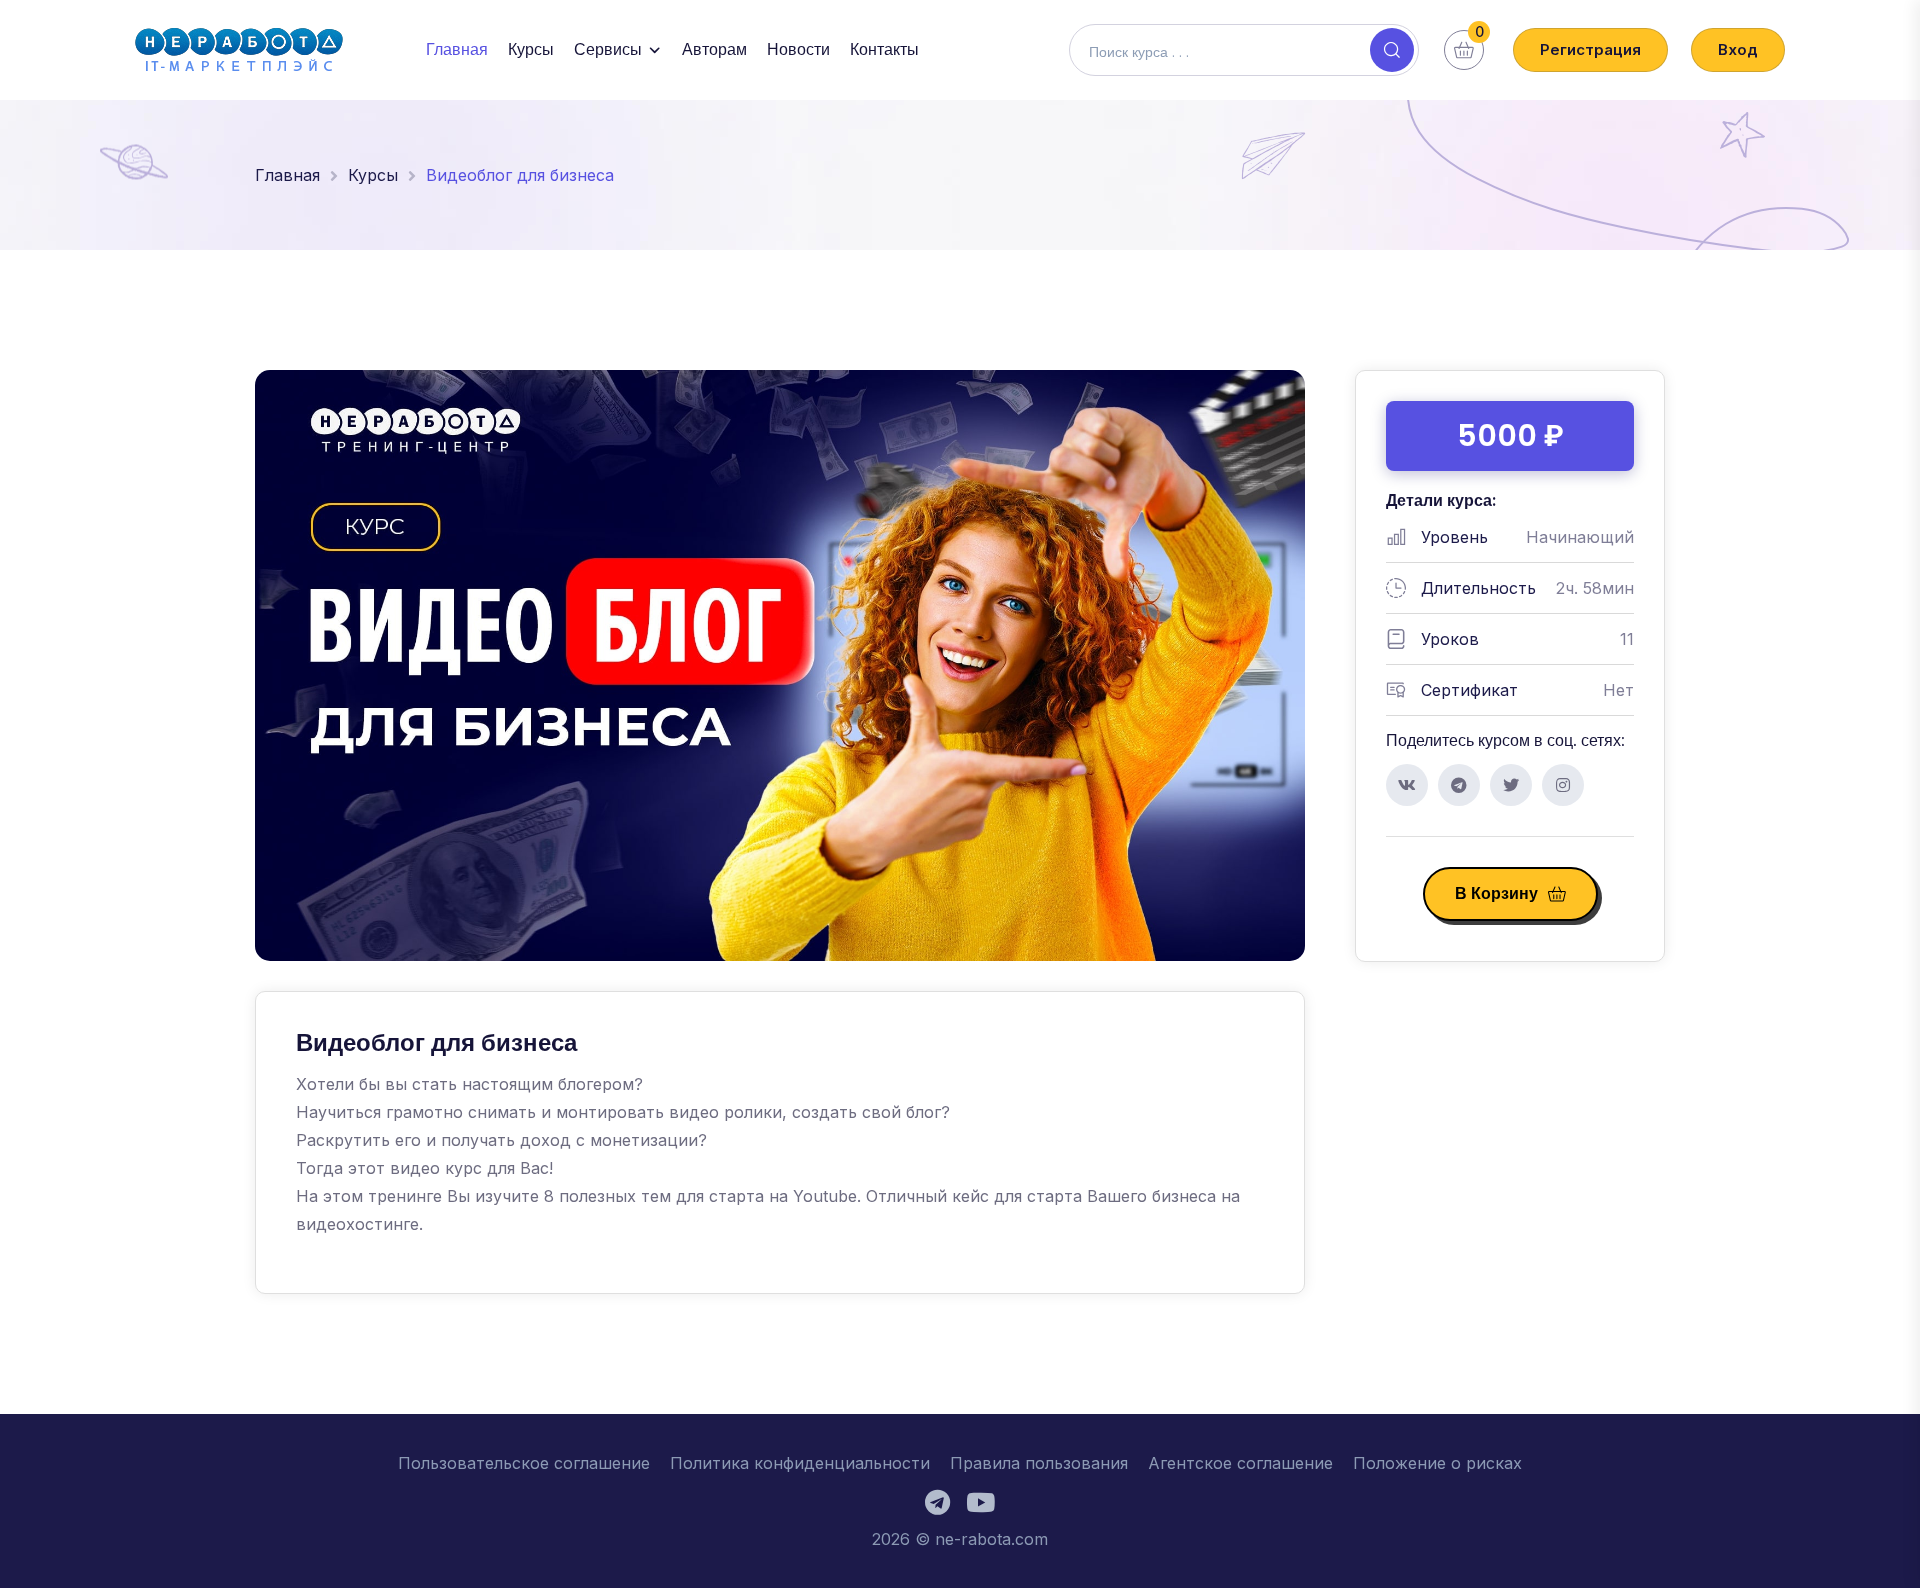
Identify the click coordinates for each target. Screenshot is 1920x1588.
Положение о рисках (1437, 1463)
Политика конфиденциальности (800, 1463)
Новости (798, 49)
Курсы (531, 49)
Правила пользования (1039, 1463)
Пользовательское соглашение (524, 1463)
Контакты (884, 49)
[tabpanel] (780, 1142)
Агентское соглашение (1240, 1463)
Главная (457, 49)
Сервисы (608, 49)
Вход (1738, 49)
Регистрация (1590, 49)
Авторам (714, 49)
